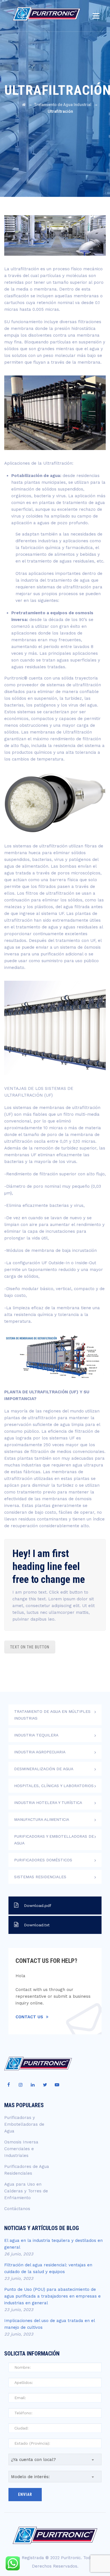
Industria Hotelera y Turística (48, 1803)
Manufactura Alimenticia (42, 1819)
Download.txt (37, 1925)
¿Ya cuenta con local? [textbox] (33, 2460)
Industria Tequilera (36, 1735)
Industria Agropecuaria (40, 1752)
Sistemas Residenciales (40, 1877)
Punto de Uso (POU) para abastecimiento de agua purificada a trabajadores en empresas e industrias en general (52, 2296)
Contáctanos (17, 2209)
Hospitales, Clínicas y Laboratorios (54, 1786)
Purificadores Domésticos (43, 1860)
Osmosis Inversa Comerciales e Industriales (21, 2149)
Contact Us (29, 2017)
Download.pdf (38, 1905)
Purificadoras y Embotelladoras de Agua (54, 1840)
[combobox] (55, 2459)
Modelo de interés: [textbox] (30, 2477)
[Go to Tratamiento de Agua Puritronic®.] (24, 105)
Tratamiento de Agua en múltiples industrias (52, 1715)
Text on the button (30, 1647)
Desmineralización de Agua (44, 1769)
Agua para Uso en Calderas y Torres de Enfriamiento (26, 2191)
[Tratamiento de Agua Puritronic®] (47, 15)
